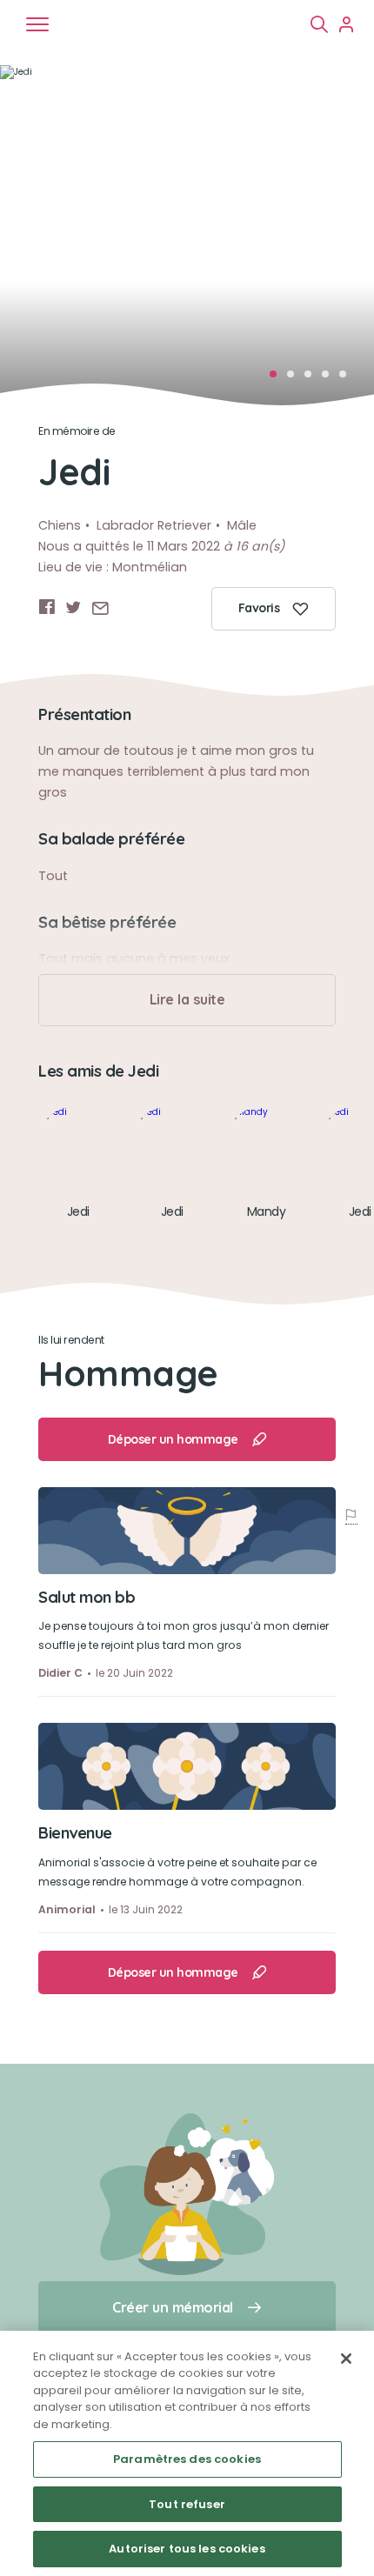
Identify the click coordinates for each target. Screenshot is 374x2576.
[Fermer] (346, 2359)
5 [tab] (348, 379)
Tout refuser (187, 2504)
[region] (187, 2453)
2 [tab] (296, 379)
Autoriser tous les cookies (187, 2549)
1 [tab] (278, 379)
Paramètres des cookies (187, 2459)
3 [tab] (313, 379)
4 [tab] (331, 379)
